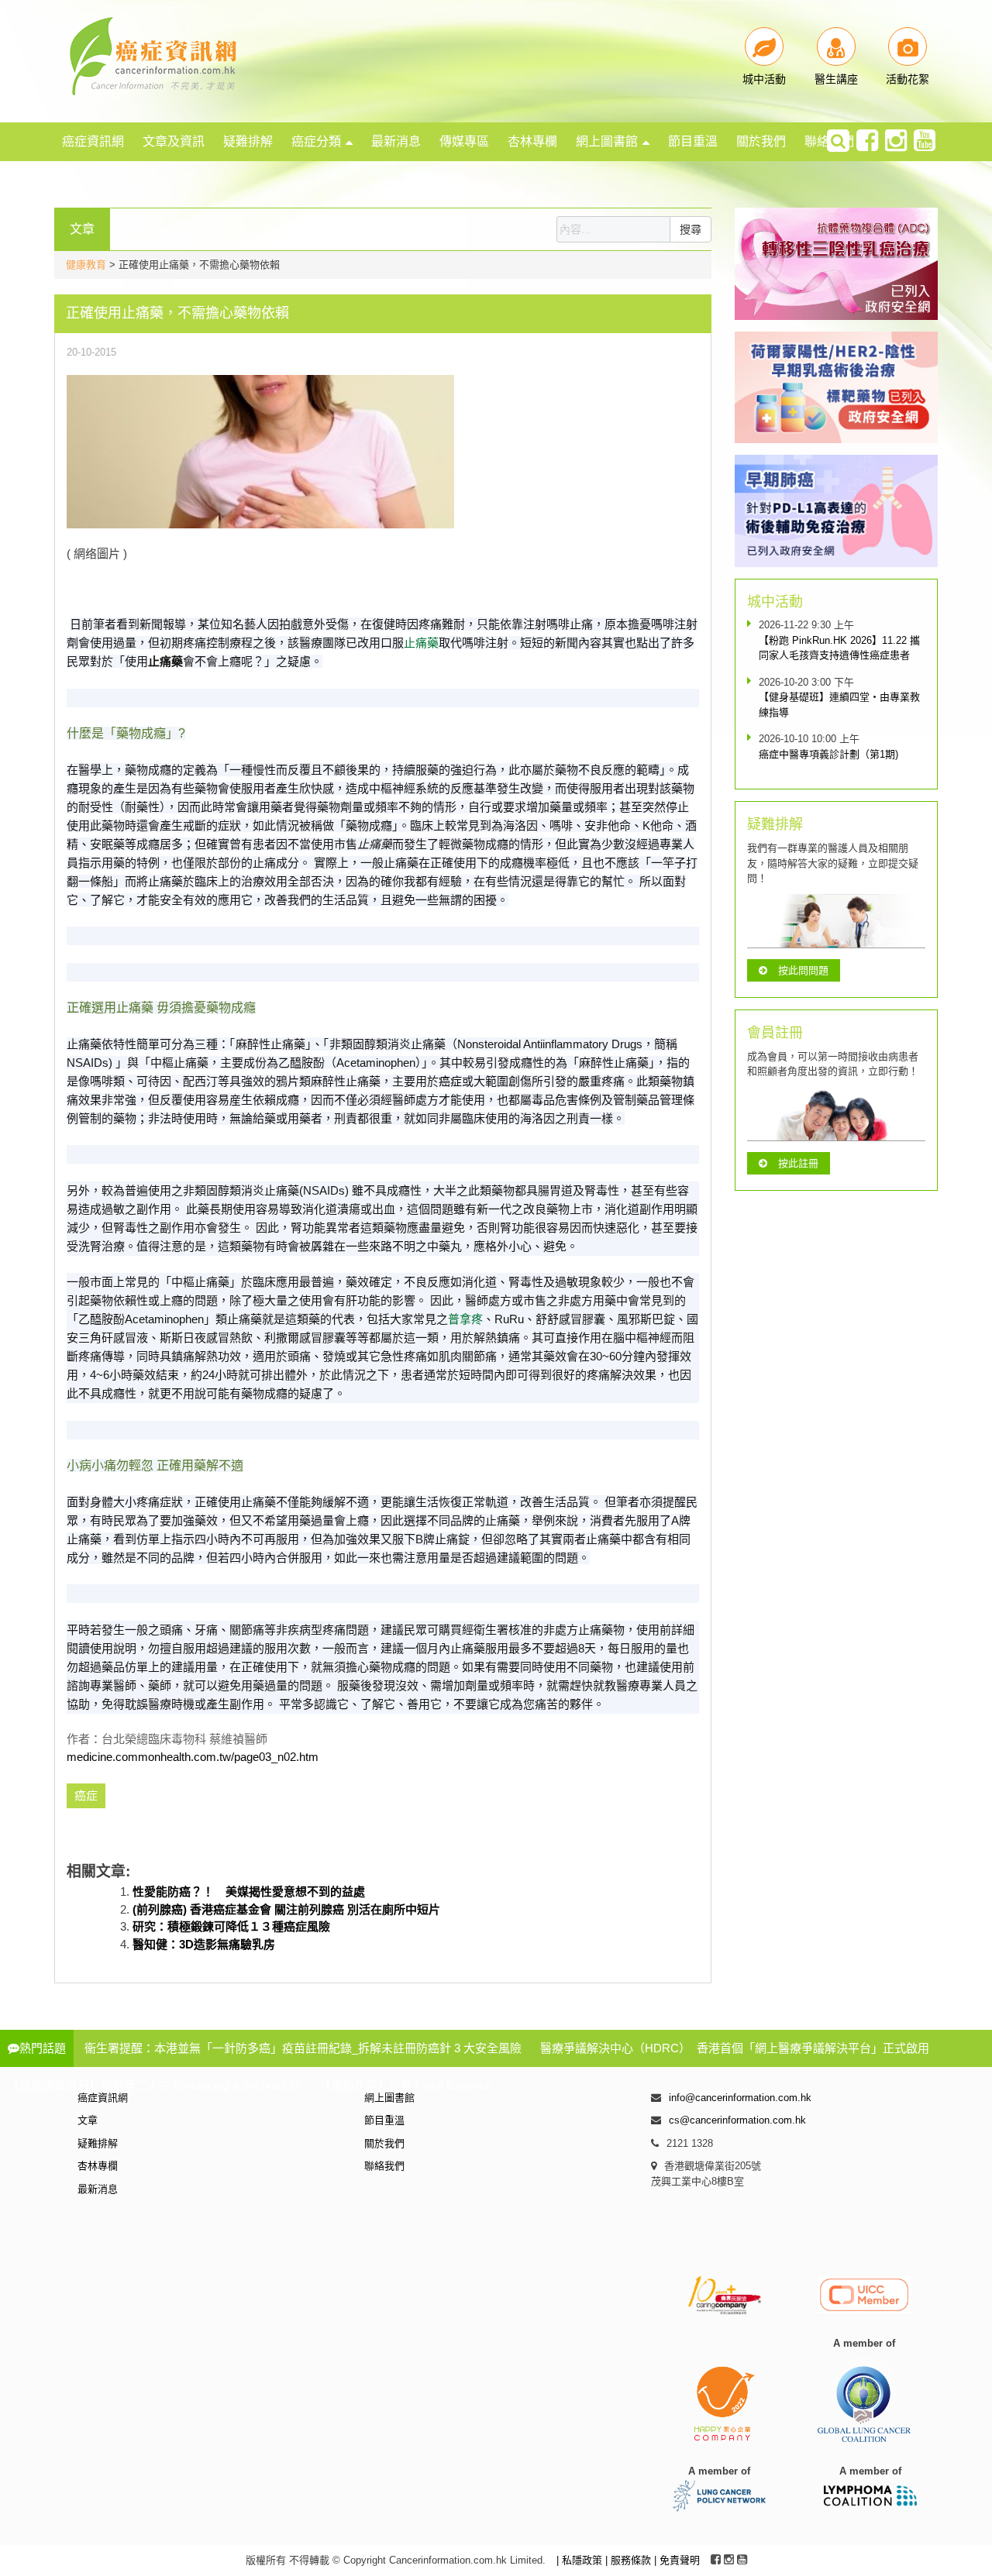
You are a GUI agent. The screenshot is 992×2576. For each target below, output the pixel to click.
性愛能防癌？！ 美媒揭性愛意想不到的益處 (249, 1892)
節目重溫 (693, 141)
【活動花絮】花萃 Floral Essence (405, 2085)
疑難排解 (248, 141)
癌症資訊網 (93, 141)
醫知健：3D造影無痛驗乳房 (204, 1944)
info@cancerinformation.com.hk (740, 2098)
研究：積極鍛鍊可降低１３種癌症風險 (231, 1926)
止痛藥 (421, 643)
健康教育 (86, 265)
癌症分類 (316, 141)
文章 (88, 2120)
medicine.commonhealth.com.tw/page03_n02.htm (193, 1757)
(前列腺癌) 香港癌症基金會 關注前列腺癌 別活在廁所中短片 (286, 1909)
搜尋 (691, 229)
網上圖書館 (607, 141)
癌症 (450, 1081)
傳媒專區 (464, 141)
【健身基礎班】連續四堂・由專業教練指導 (839, 705)
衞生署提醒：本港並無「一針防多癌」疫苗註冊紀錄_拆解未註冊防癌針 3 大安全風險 (303, 2048)
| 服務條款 (630, 2560)
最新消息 (396, 141)
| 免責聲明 (677, 2560)
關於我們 (761, 141)
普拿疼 (465, 1319)
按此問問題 (803, 970)
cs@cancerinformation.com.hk (737, 2120)
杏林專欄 (532, 141)
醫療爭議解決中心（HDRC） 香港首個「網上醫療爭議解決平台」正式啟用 (735, 2048)
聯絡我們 (384, 2166)
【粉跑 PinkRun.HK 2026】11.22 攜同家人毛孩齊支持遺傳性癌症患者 (839, 648)
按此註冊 (798, 1163)
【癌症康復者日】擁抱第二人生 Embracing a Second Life (154, 2085)
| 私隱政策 (581, 2560)
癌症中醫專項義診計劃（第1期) (828, 754)
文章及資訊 (174, 141)
